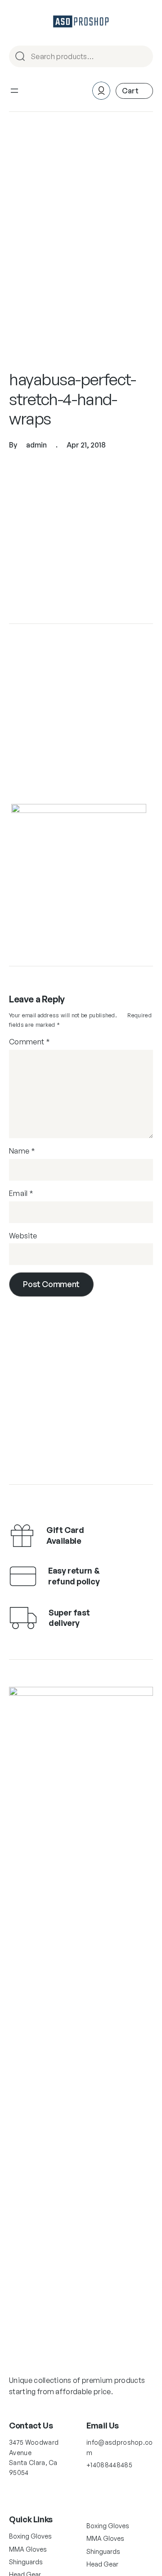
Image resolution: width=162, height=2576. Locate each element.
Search (142, 57)
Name (22, 1151)
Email (21, 1193)
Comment (29, 1042)
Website (23, 1236)
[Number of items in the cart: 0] (134, 91)
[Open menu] (14, 91)
